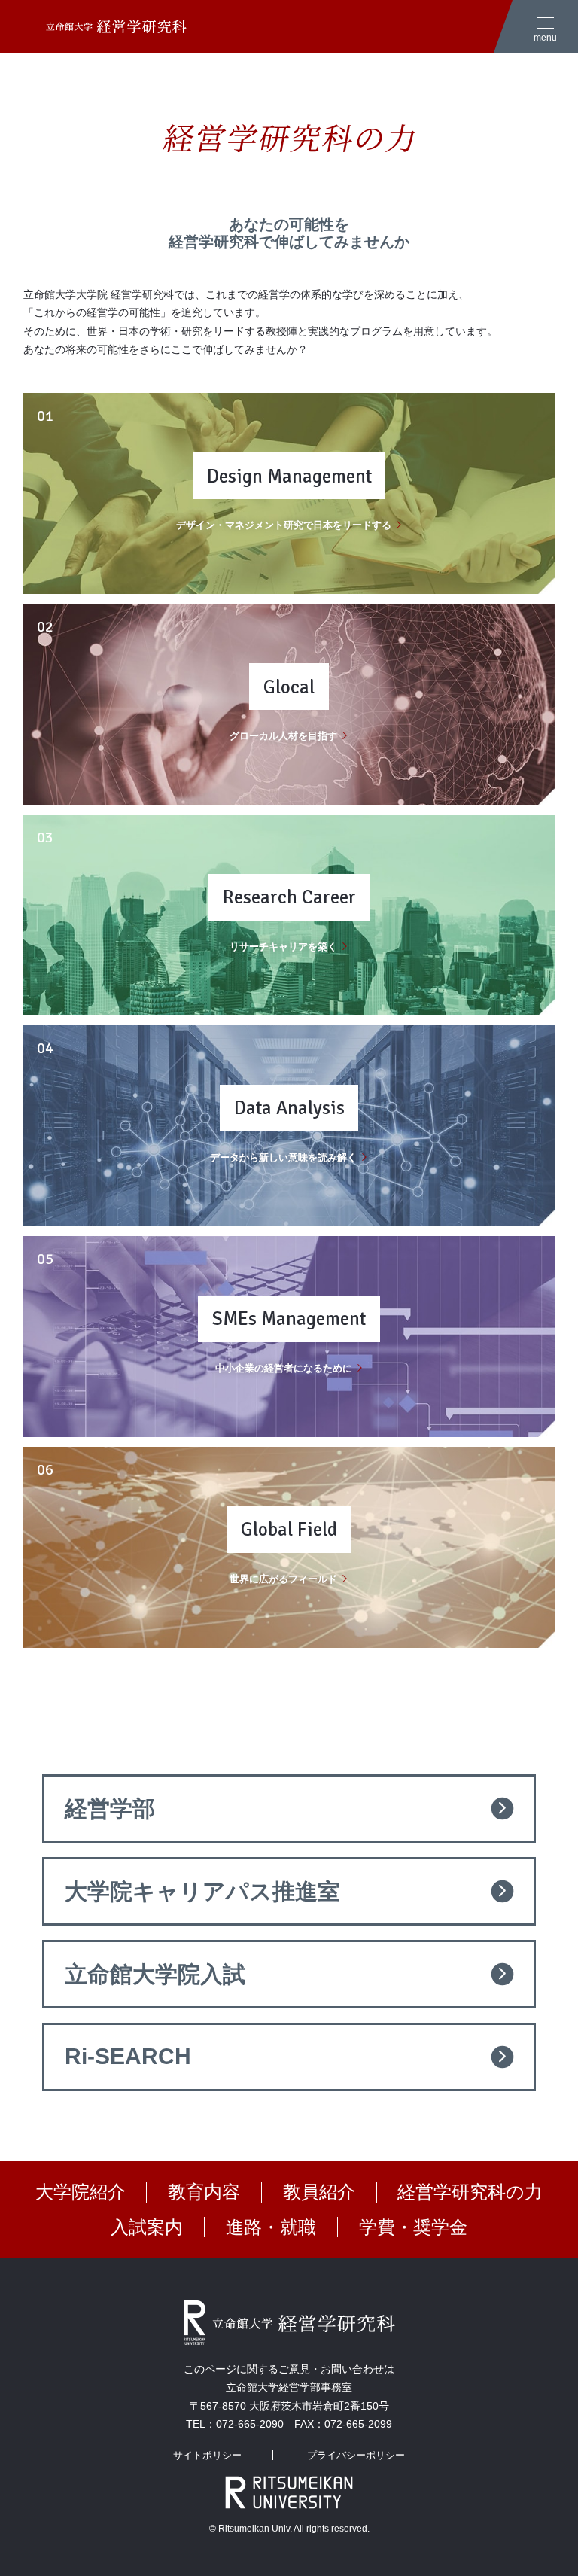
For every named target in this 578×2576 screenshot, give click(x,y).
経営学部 (110, 1809)
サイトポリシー (207, 2455)
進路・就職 (271, 2227)
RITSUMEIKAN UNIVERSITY (289, 2492)
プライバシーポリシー (356, 2455)
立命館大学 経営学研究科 (105, 26)
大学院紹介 (81, 2192)
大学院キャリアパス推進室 (202, 1891)
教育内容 (204, 2192)
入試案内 (147, 2227)
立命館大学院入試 (155, 1974)
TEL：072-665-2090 (235, 2424)
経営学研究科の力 (470, 2192)
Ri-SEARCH (128, 2056)
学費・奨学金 (413, 2227)
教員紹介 (319, 2192)
